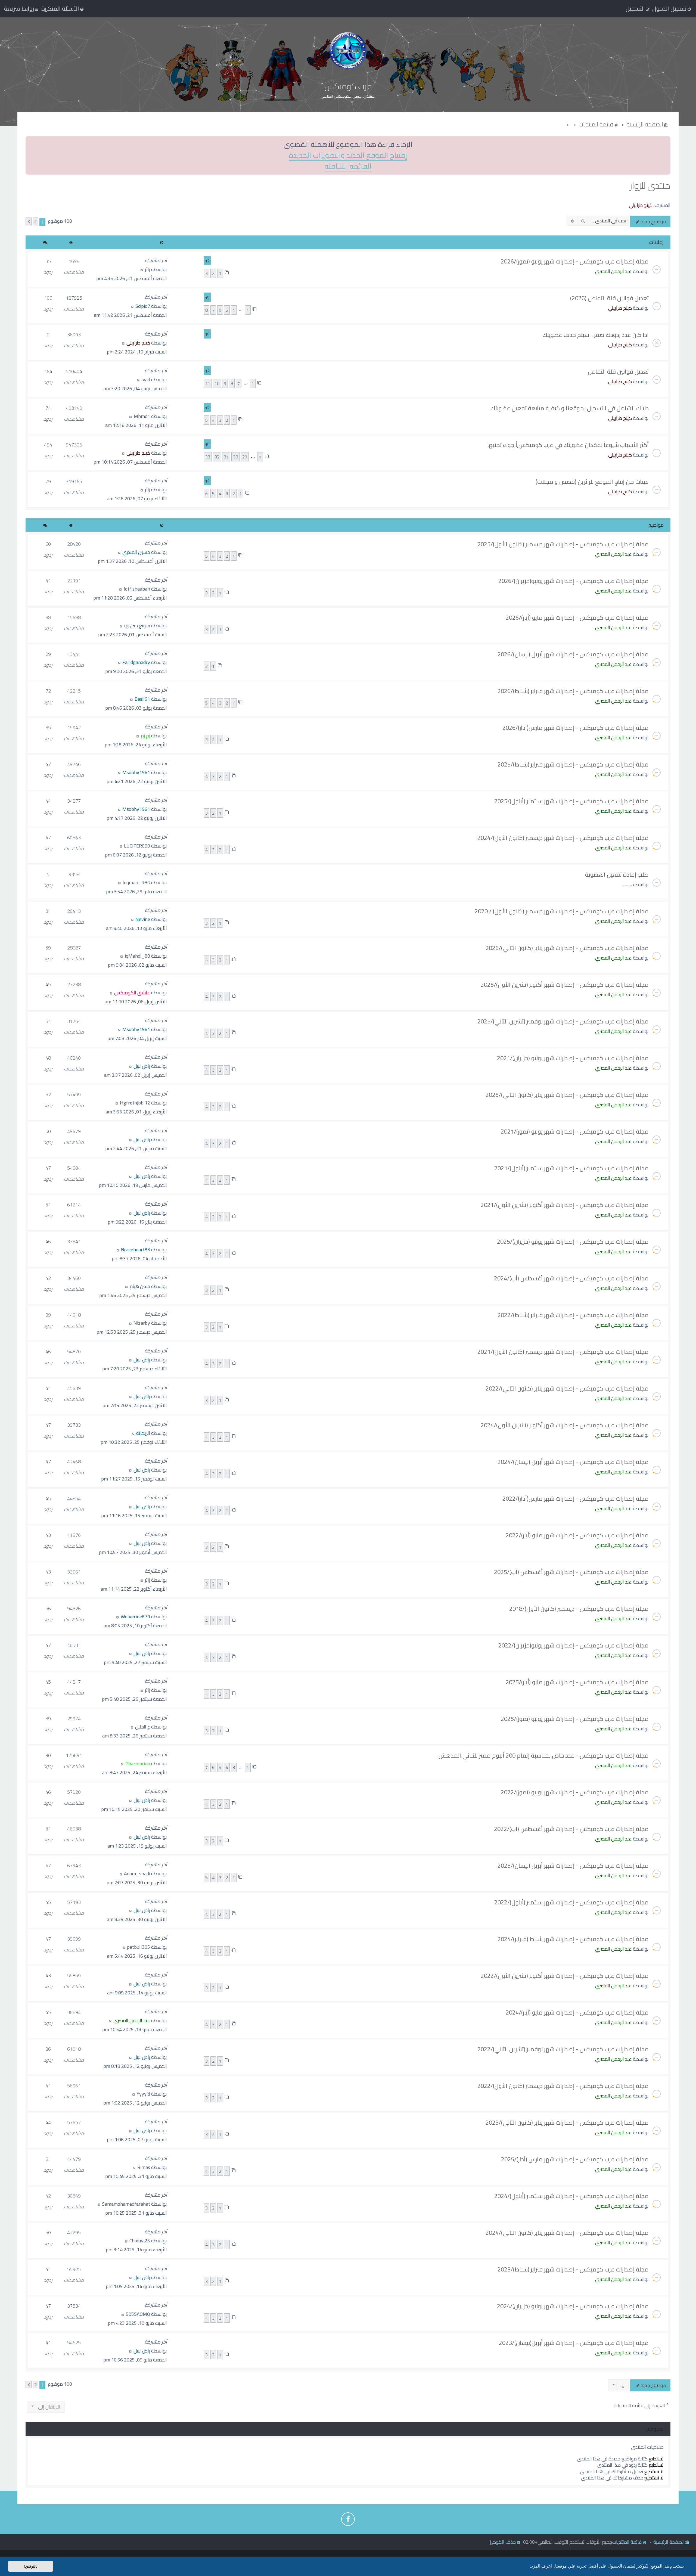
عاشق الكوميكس (132, 993)
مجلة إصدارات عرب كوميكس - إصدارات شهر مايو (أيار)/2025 (577, 1682)
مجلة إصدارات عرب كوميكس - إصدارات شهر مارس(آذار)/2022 (576, 1498)
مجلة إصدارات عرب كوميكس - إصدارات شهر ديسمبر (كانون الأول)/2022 (563, 2086)
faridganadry (136, 662)
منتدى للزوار (650, 186)
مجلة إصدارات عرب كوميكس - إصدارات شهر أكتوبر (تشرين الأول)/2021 (565, 1205)
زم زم (145, 736)
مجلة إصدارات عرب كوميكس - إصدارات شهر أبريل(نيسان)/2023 (574, 2343)
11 (208, 383)
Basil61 (142, 699)
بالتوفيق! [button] (31, 2566)
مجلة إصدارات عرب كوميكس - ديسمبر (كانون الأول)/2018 (579, 1609)
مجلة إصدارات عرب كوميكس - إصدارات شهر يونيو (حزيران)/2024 (573, 2306)
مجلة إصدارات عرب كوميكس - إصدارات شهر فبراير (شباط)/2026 (573, 691)
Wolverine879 (135, 1617)
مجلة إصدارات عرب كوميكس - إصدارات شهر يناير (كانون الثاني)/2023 (567, 2122)
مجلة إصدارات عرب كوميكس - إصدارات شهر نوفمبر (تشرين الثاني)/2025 (563, 1021)
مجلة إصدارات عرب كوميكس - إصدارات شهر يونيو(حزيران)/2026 (574, 581)
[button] (29, 221)
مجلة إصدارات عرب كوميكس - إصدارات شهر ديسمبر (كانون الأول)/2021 (563, 1352)
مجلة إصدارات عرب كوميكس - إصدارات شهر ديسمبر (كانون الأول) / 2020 (562, 911)
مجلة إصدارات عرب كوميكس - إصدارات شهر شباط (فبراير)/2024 (573, 1939)
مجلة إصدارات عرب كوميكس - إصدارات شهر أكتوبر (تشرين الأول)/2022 (565, 1976)
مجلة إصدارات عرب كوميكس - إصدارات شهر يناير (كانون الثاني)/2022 (567, 1388)
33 (208, 457)
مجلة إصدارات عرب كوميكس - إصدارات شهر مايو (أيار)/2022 (577, 1535)
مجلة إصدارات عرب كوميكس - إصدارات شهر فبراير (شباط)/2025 (573, 764)
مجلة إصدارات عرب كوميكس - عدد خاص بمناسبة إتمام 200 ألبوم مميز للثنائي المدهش (544, 1755)
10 (217, 383)
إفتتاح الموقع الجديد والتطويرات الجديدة (348, 155)
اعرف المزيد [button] (541, 2566)
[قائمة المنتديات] (348, 51)
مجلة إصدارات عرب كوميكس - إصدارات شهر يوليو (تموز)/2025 (575, 1719)
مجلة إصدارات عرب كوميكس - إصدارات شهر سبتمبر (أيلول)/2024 (571, 2196)
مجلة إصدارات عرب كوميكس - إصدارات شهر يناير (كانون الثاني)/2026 (567, 948)
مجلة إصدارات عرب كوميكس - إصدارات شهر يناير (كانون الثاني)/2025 (567, 1095)
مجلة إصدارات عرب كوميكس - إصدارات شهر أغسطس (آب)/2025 (571, 1572)
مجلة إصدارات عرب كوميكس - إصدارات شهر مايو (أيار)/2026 (577, 617)
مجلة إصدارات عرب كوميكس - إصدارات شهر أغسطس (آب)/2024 (571, 1278)
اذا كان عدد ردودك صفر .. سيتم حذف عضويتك (596, 335)
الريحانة (143, 1433)
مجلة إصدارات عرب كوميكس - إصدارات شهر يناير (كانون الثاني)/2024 (567, 2233)
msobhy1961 (136, 772)
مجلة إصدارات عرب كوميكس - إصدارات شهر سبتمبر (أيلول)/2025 (571, 801)
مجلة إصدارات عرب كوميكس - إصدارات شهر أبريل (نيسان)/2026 (573, 654)
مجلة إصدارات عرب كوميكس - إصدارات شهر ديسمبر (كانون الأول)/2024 (563, 838)
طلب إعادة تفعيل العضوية (617, 874)
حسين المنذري (136, 552)
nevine (143, 919)
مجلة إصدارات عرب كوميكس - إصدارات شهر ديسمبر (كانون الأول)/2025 (563, 544)
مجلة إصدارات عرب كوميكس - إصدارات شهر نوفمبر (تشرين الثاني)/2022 (563, 2049)
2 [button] (35, 221)
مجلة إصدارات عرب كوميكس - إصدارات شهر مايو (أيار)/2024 (577, 2012)
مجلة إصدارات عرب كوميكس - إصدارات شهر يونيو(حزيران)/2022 (574, 1645)
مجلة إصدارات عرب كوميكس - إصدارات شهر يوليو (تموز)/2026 (575, 261)
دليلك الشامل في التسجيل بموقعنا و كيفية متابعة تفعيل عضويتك (570, 408)
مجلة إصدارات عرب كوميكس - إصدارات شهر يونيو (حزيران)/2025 (573, 1242)
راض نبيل (142, 1066)
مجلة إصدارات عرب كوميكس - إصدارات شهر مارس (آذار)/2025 (575, 2159)
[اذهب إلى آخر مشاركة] (142, 269)
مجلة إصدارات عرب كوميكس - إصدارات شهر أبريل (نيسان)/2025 (573, 1866)
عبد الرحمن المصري (613, 271)
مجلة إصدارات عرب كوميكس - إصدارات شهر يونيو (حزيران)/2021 (573, 1058)
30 (235, 457)
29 (245, 457)
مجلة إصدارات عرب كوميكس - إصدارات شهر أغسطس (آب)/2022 (571, 1829)
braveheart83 (136, 1250)
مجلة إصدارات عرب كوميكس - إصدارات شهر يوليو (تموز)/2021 (575, 1131)
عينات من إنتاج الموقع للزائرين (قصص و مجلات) (592, 482)
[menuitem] (63, 8)
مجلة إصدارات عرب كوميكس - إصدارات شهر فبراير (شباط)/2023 (573, 2269)
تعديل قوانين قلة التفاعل (618, 371)
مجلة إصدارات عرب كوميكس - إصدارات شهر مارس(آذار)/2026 (576, 728)
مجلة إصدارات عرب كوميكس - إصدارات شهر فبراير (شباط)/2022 (573, 1315)
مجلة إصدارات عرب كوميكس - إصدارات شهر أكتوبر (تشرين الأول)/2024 (565, 1425)
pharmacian (138, 1763)
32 (217, 457)
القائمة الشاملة (348, 166)
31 (226, 457)
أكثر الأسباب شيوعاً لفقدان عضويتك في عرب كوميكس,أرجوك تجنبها (568, 445)
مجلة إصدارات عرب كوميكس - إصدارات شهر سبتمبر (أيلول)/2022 (571, 1902)
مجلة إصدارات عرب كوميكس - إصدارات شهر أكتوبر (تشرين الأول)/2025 (565, 985)
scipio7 (143, 306)
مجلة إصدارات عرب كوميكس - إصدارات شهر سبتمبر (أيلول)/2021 (571, 1168)
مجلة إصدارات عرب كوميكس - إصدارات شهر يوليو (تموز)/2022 (575, 1792)
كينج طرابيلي (641, 205)
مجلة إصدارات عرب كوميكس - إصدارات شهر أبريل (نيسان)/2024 (573, 1462)
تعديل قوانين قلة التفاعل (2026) (609, 298)
